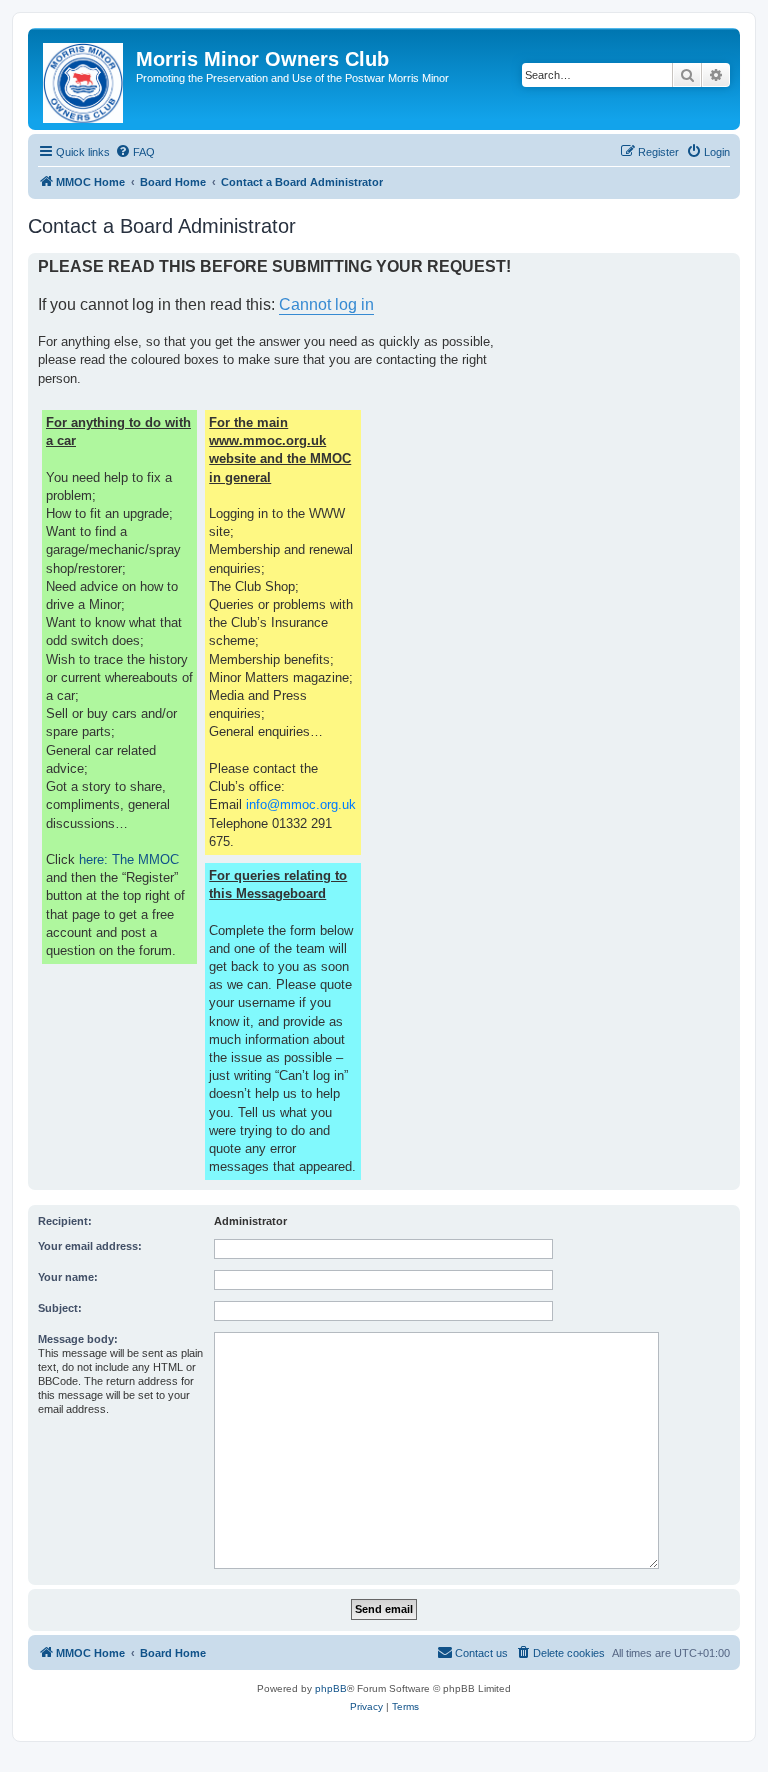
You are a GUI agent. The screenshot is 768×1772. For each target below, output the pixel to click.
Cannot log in (326, 304)
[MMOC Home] (84, 79)
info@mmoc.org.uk (301, 804)
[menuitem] (135, 152)
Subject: (60, 1308)
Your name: (68, 1277)
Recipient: (65, 1221)
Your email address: (90, 1246)
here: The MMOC (129, 859)
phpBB (331, 1688)
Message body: (78, 1339)
